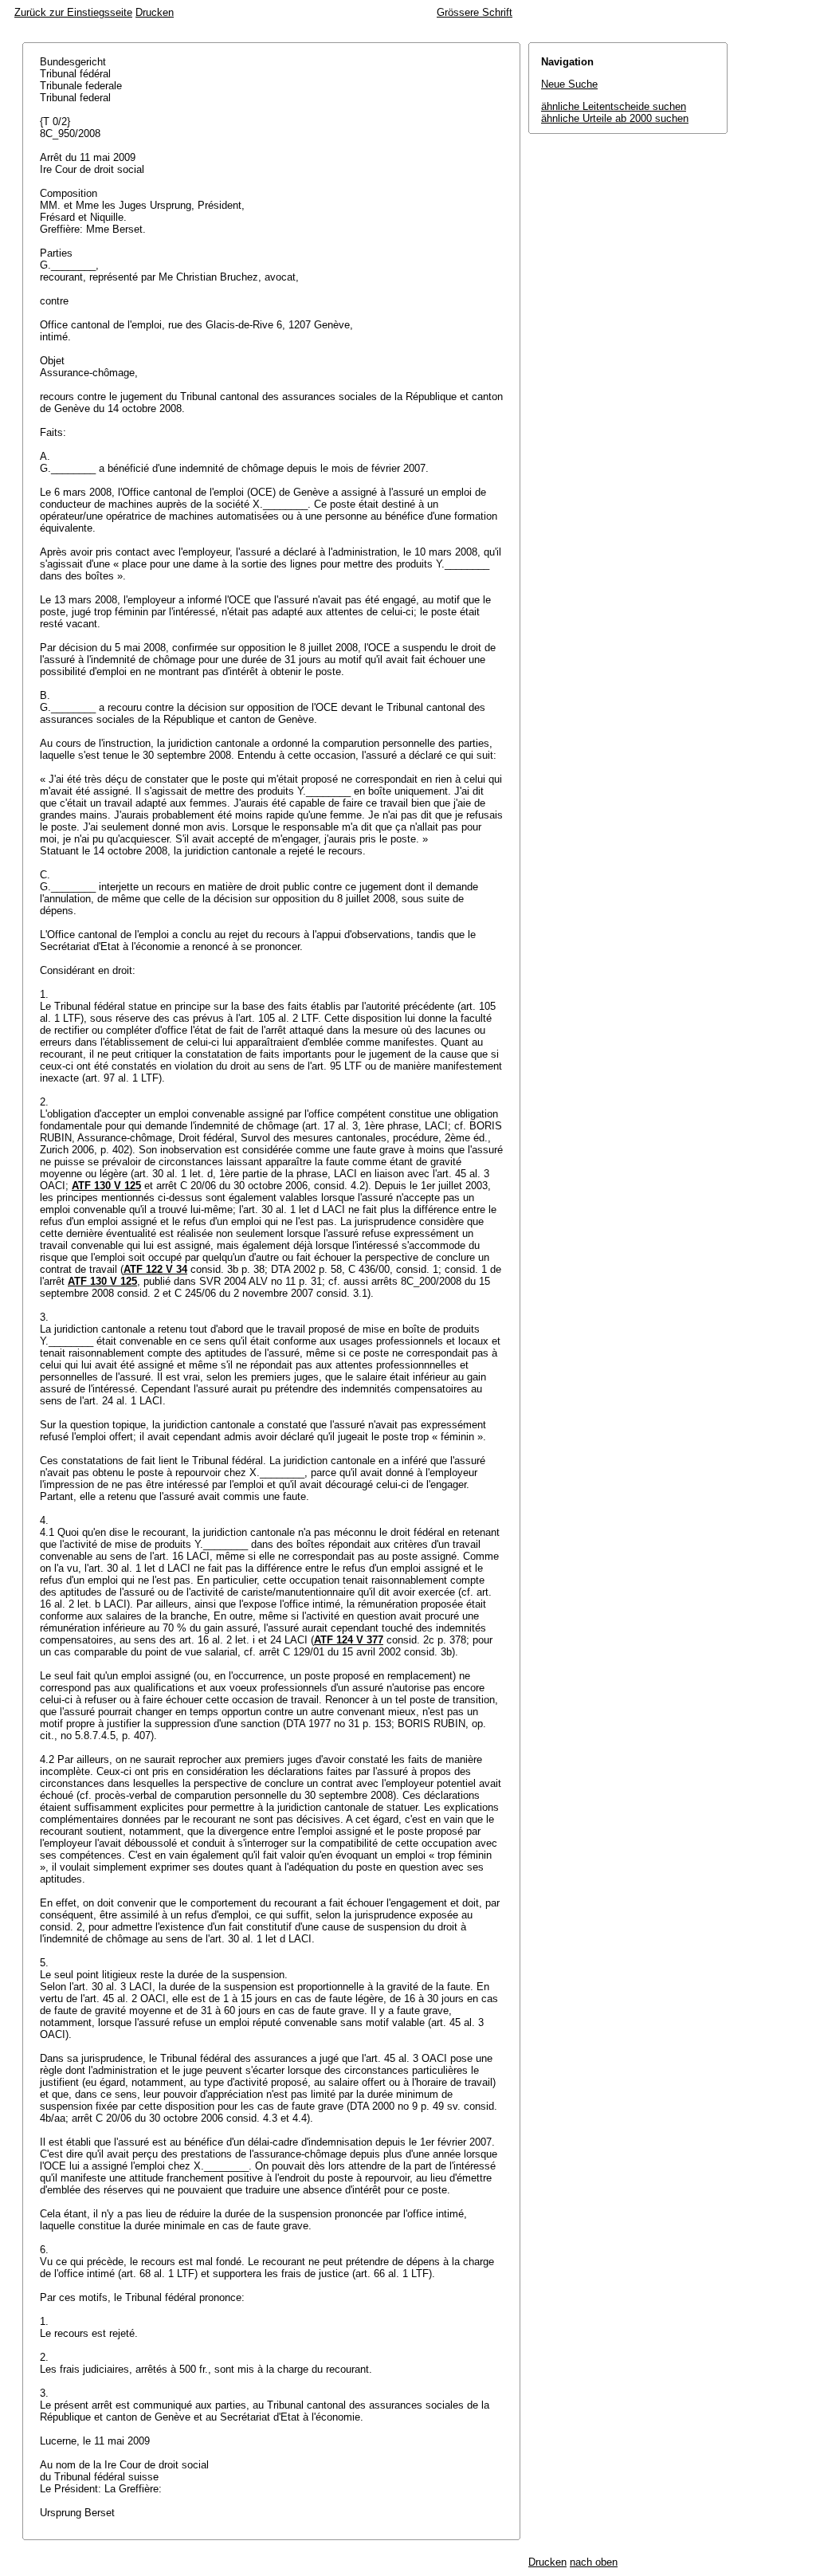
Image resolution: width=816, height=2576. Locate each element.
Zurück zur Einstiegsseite (73, 12)
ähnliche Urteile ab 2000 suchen (615, 118)
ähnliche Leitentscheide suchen (614, 106)
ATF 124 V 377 (349, 1640)
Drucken (155, 12)
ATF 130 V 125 (106, 1186)
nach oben (594, 2562)
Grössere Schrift (475, 12)
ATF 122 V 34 (155, 1269)
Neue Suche (569, 84)
